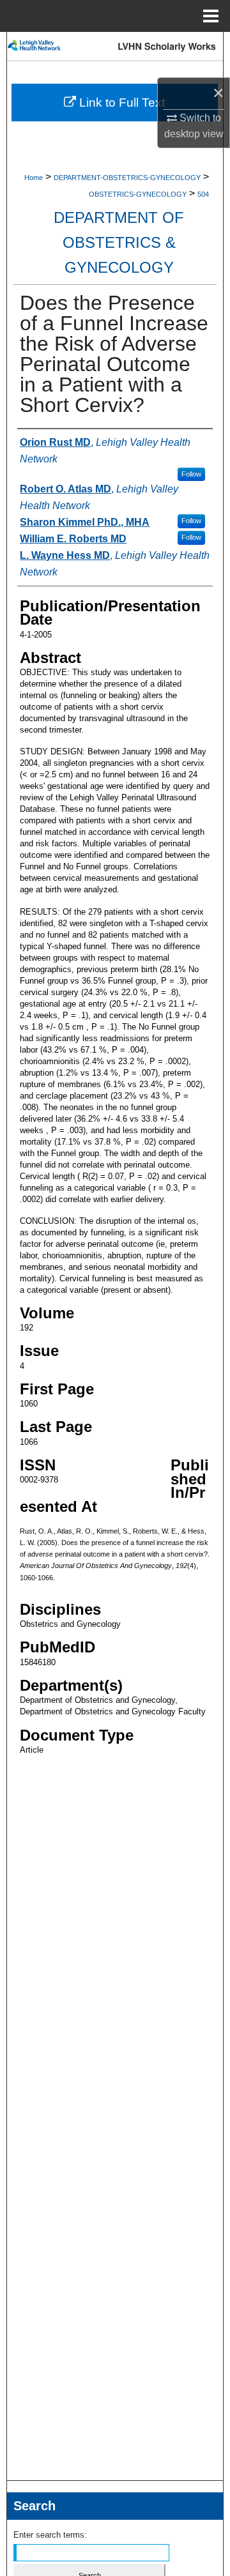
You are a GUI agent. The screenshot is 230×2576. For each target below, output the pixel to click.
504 (203, 194)
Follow (191, 474)
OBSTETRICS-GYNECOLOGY (138, 194)
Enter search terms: (50, 2535)
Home (34, 178)
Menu (211, 16)
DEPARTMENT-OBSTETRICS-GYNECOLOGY (127, 178)
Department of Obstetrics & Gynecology (119, 242)
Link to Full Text (120, 103)
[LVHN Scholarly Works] (115, 46)
